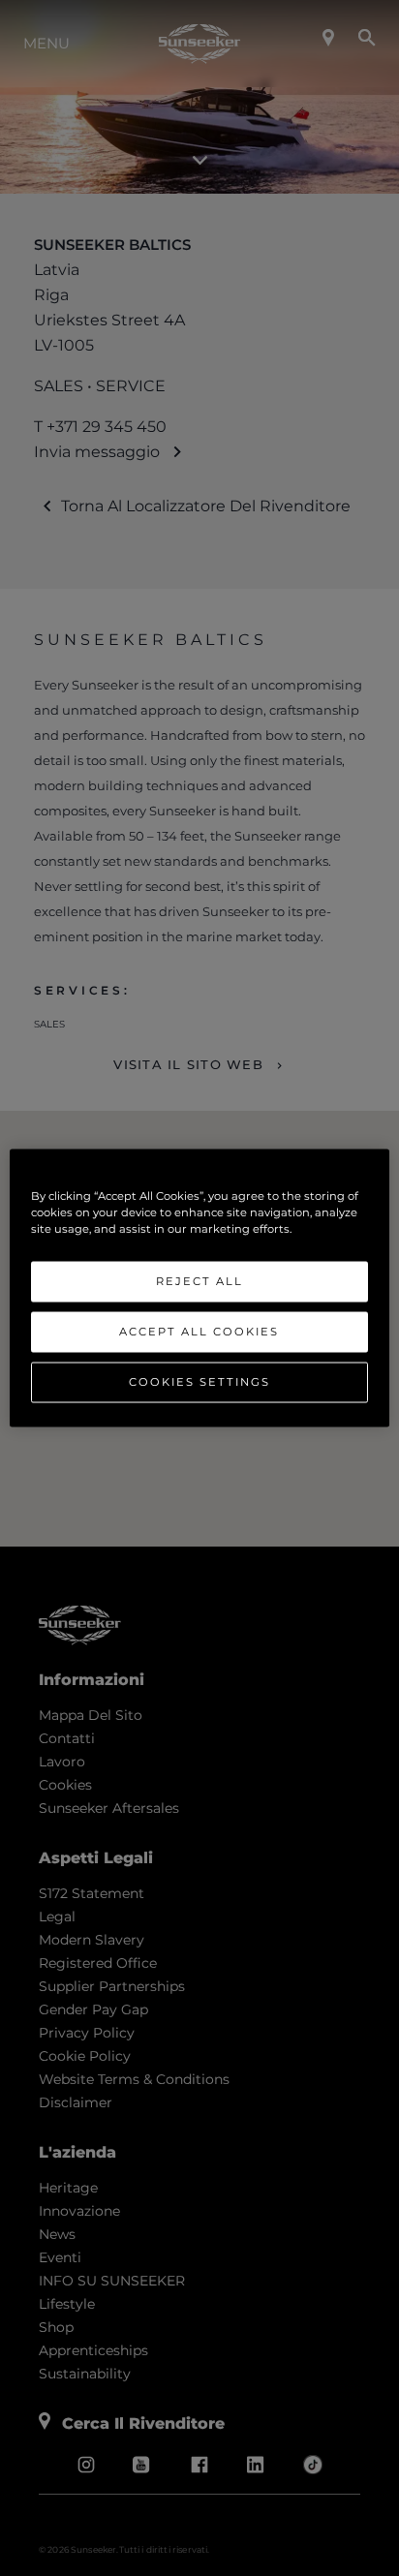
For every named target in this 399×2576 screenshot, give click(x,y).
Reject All (199, 1281)
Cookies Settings (199, 1382)
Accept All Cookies (199, 1332)
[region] (199, 1288)
